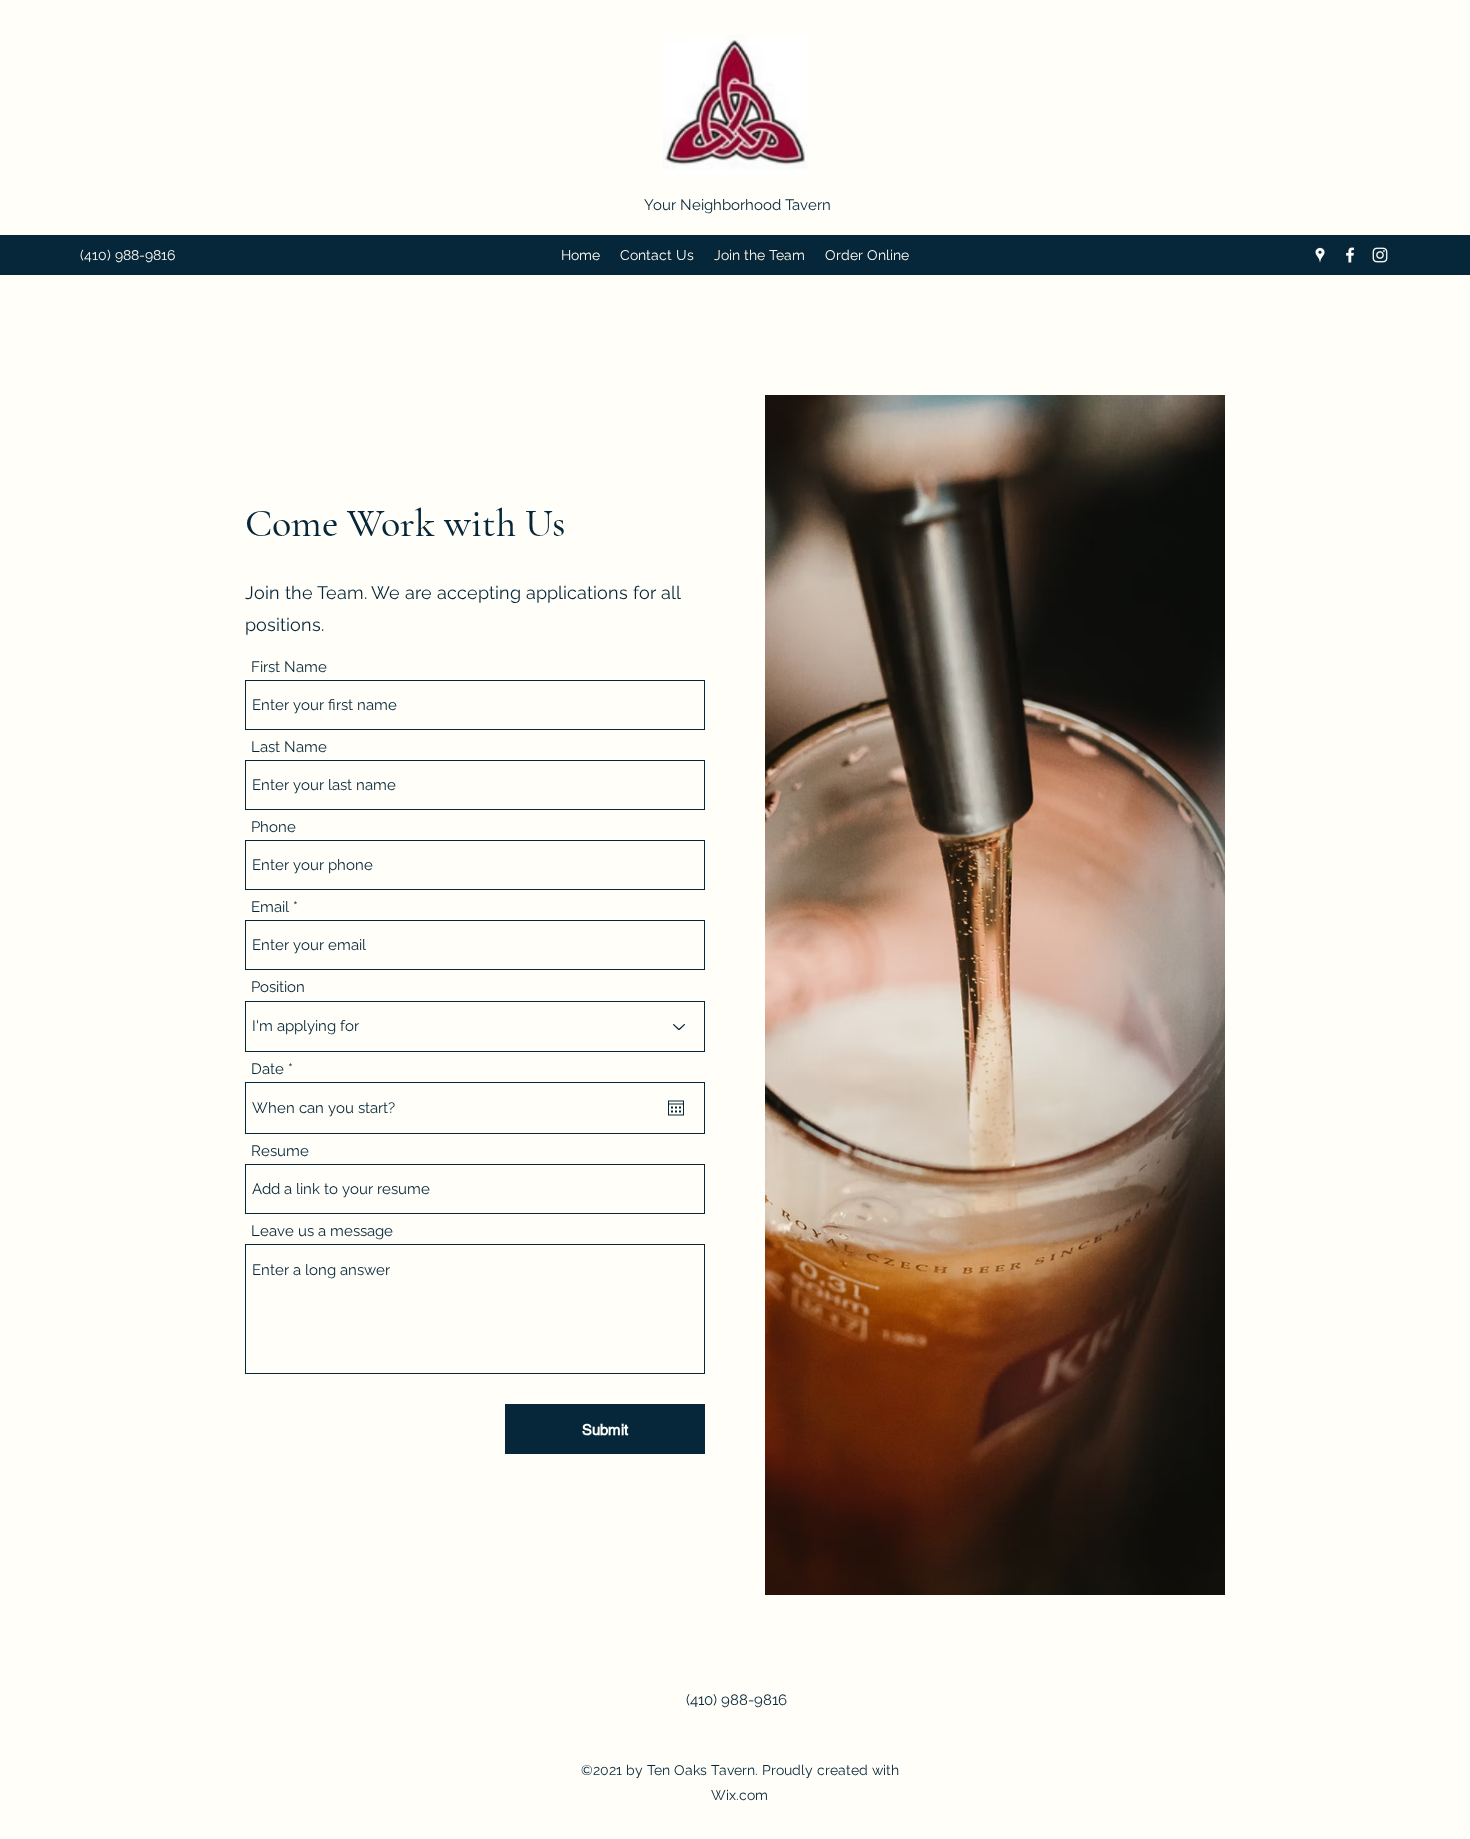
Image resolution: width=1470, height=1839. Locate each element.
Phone (273, 827)
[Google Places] (1320, 255)
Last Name (289, 747)
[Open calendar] (676, 1108)
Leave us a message (322, 1231)
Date (276, 1069)
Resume (280, 1151)
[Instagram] (1380, 255)
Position (278, 987)
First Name (289, 667)
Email (270, 907)
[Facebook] (1350, 255)
